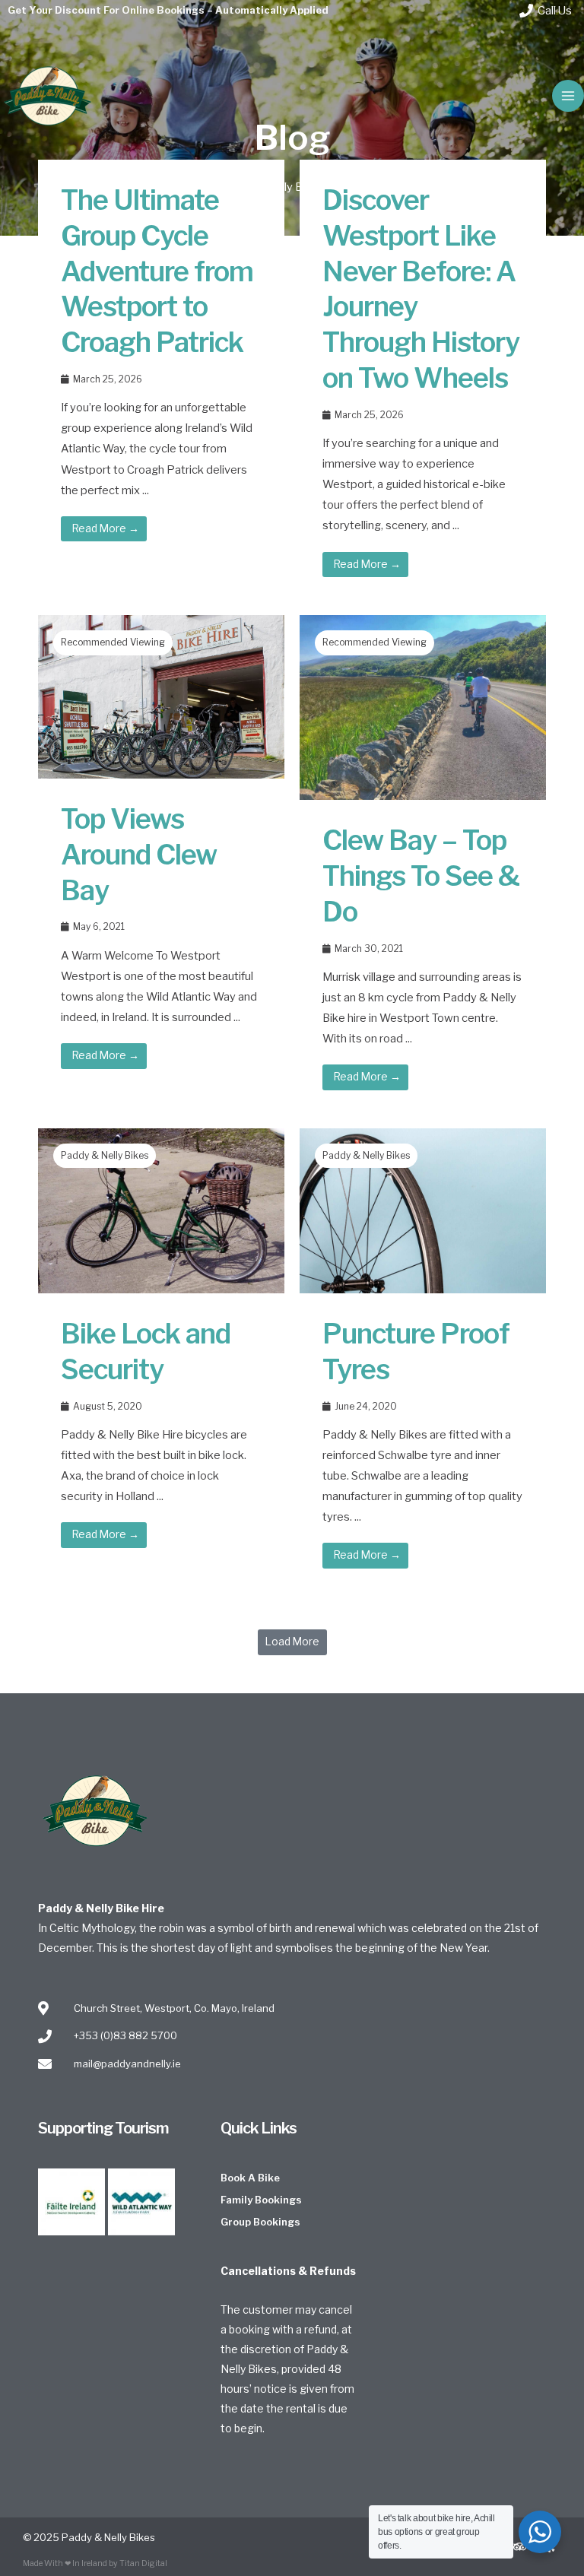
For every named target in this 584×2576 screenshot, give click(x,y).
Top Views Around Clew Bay (139, 855)
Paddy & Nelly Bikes (105, 1155)
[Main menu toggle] (568, 96)
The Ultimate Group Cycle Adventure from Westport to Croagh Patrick (157, 271)
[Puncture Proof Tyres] (423, 1210)
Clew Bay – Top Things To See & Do (421, 876)
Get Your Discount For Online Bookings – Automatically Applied (168, 10)
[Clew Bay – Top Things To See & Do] (423, 707)
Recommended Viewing (113, 642)
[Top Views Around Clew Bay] (161, 696)
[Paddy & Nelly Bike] (48, 96)
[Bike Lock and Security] (161, 1210)
